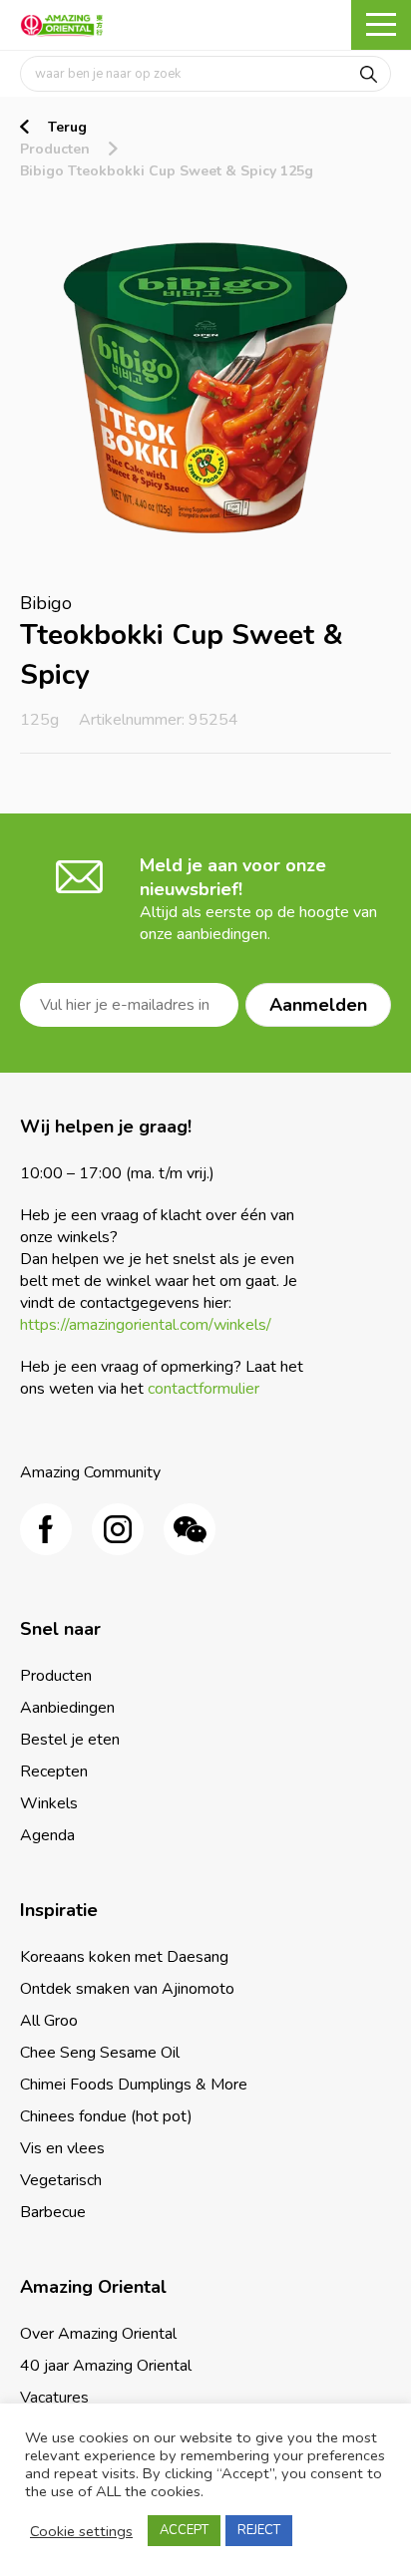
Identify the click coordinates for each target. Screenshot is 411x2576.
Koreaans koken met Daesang (124, 1957)
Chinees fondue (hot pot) (106, 2116)
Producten (55, 149)
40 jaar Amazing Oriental (106, 2366)
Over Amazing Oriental (98, 2334)
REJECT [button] (259, 2530)
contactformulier (204, 1389)
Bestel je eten (70, 1740)
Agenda (47, 1835)
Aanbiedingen (67, 1708)
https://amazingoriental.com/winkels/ (146, 1325)
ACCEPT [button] (184, 2530)
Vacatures (54, 2398)
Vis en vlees (62, 2148)
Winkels (49, 1803)
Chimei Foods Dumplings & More (134, 2085)
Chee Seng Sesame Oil (100, 2053)
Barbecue (53, 2212)
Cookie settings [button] (81, 2531)
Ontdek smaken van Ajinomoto (127, 1989)
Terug (67, 127)
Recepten (54, 1771)
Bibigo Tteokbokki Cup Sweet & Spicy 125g (167, 171)
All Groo (49, 2021)
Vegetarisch (61, 2180)
